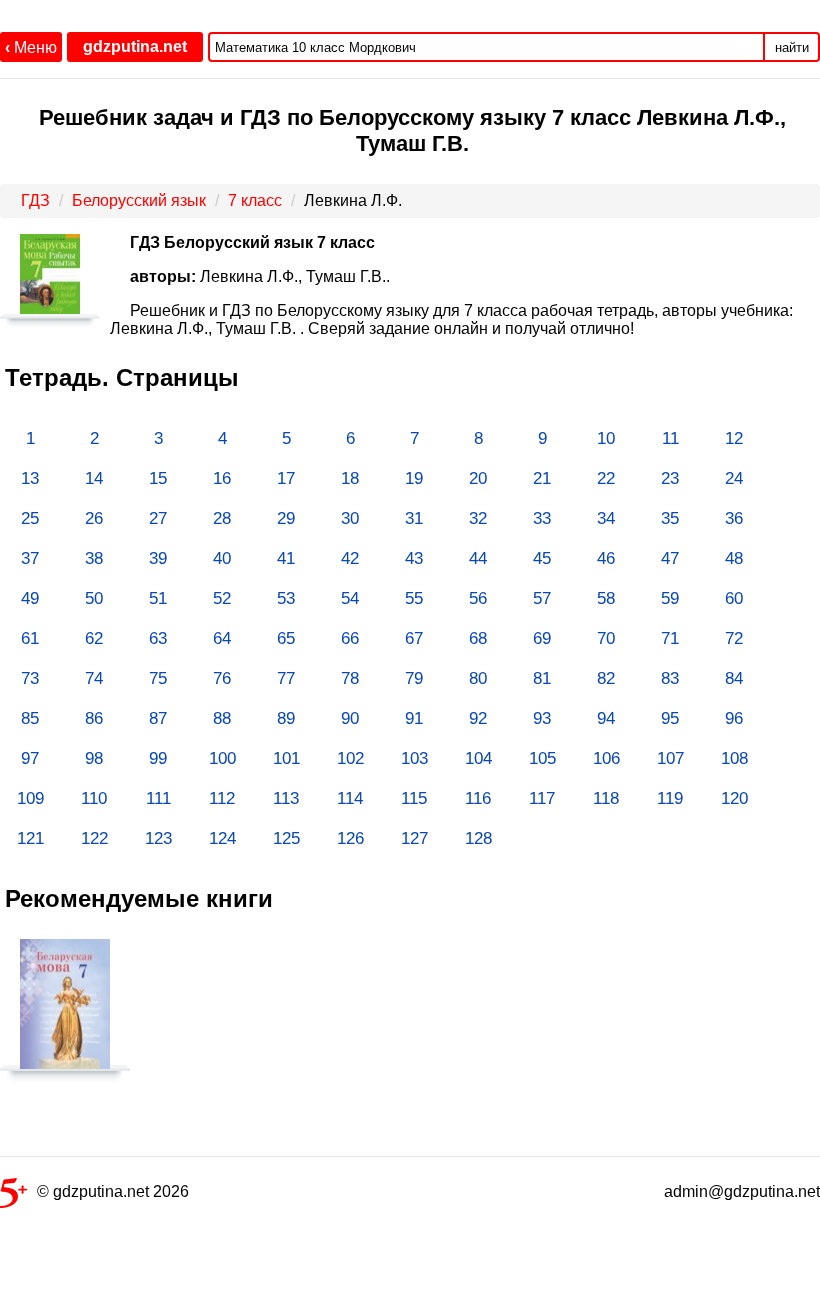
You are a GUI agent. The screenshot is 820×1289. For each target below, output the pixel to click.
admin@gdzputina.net (742, 1191)
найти (792, 47)
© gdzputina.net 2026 (113, 1191)
